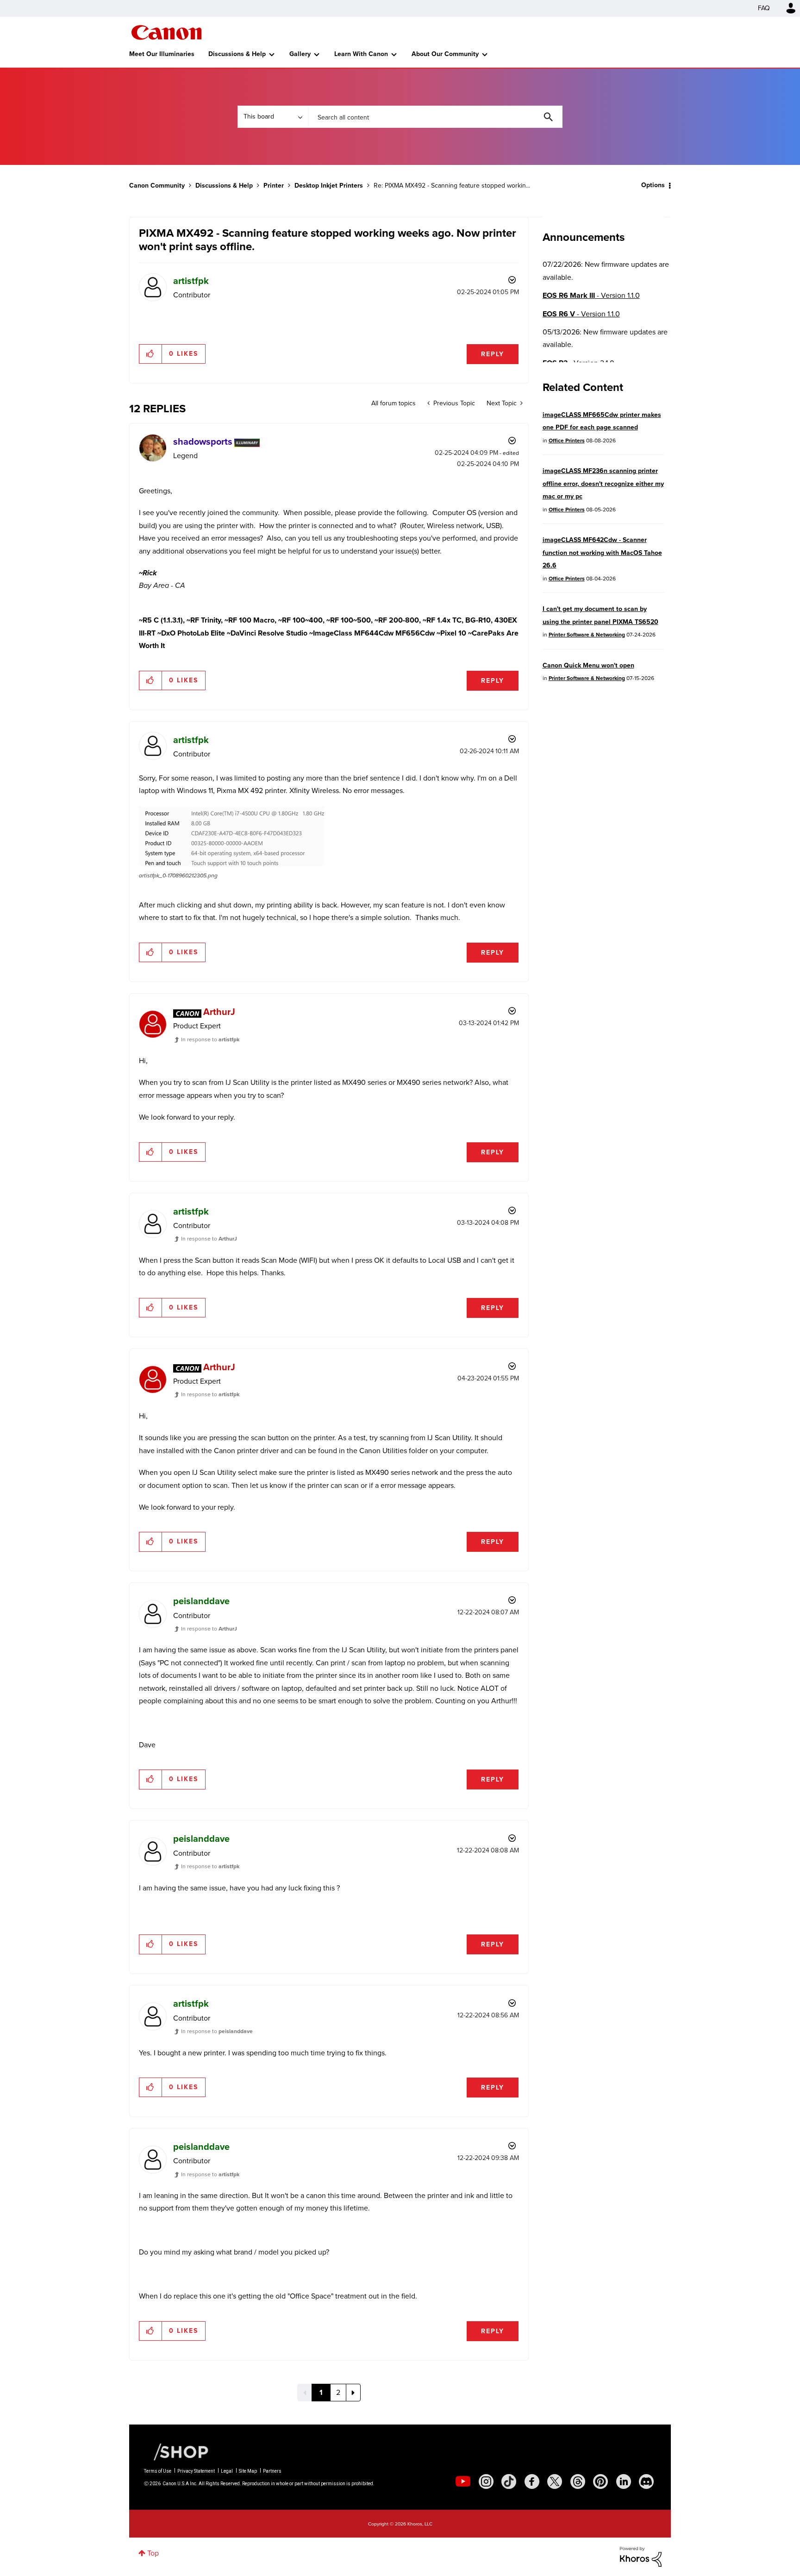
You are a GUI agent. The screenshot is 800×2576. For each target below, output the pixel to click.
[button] (529, 1212)
